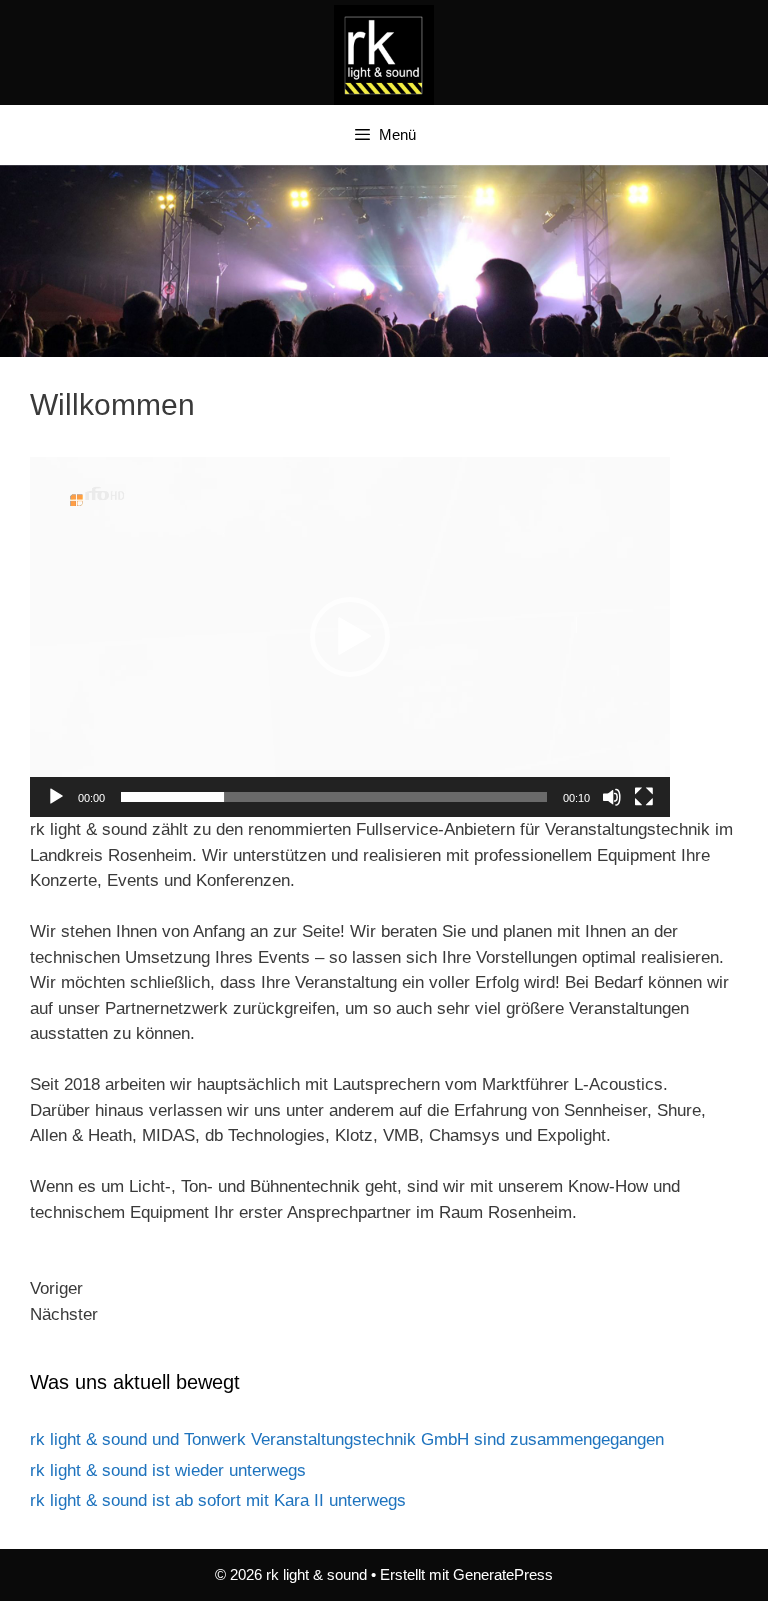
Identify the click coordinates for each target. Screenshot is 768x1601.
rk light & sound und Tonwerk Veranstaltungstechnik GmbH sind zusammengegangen (347, 1439)
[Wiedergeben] (56, 797)
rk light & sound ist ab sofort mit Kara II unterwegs (218, 1500)
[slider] (334, 797)
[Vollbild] (644, 797)
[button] (350, 637)
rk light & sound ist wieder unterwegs (168, 1470)
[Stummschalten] (612, 797)
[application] (350, 637)
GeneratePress (503, 1574)
